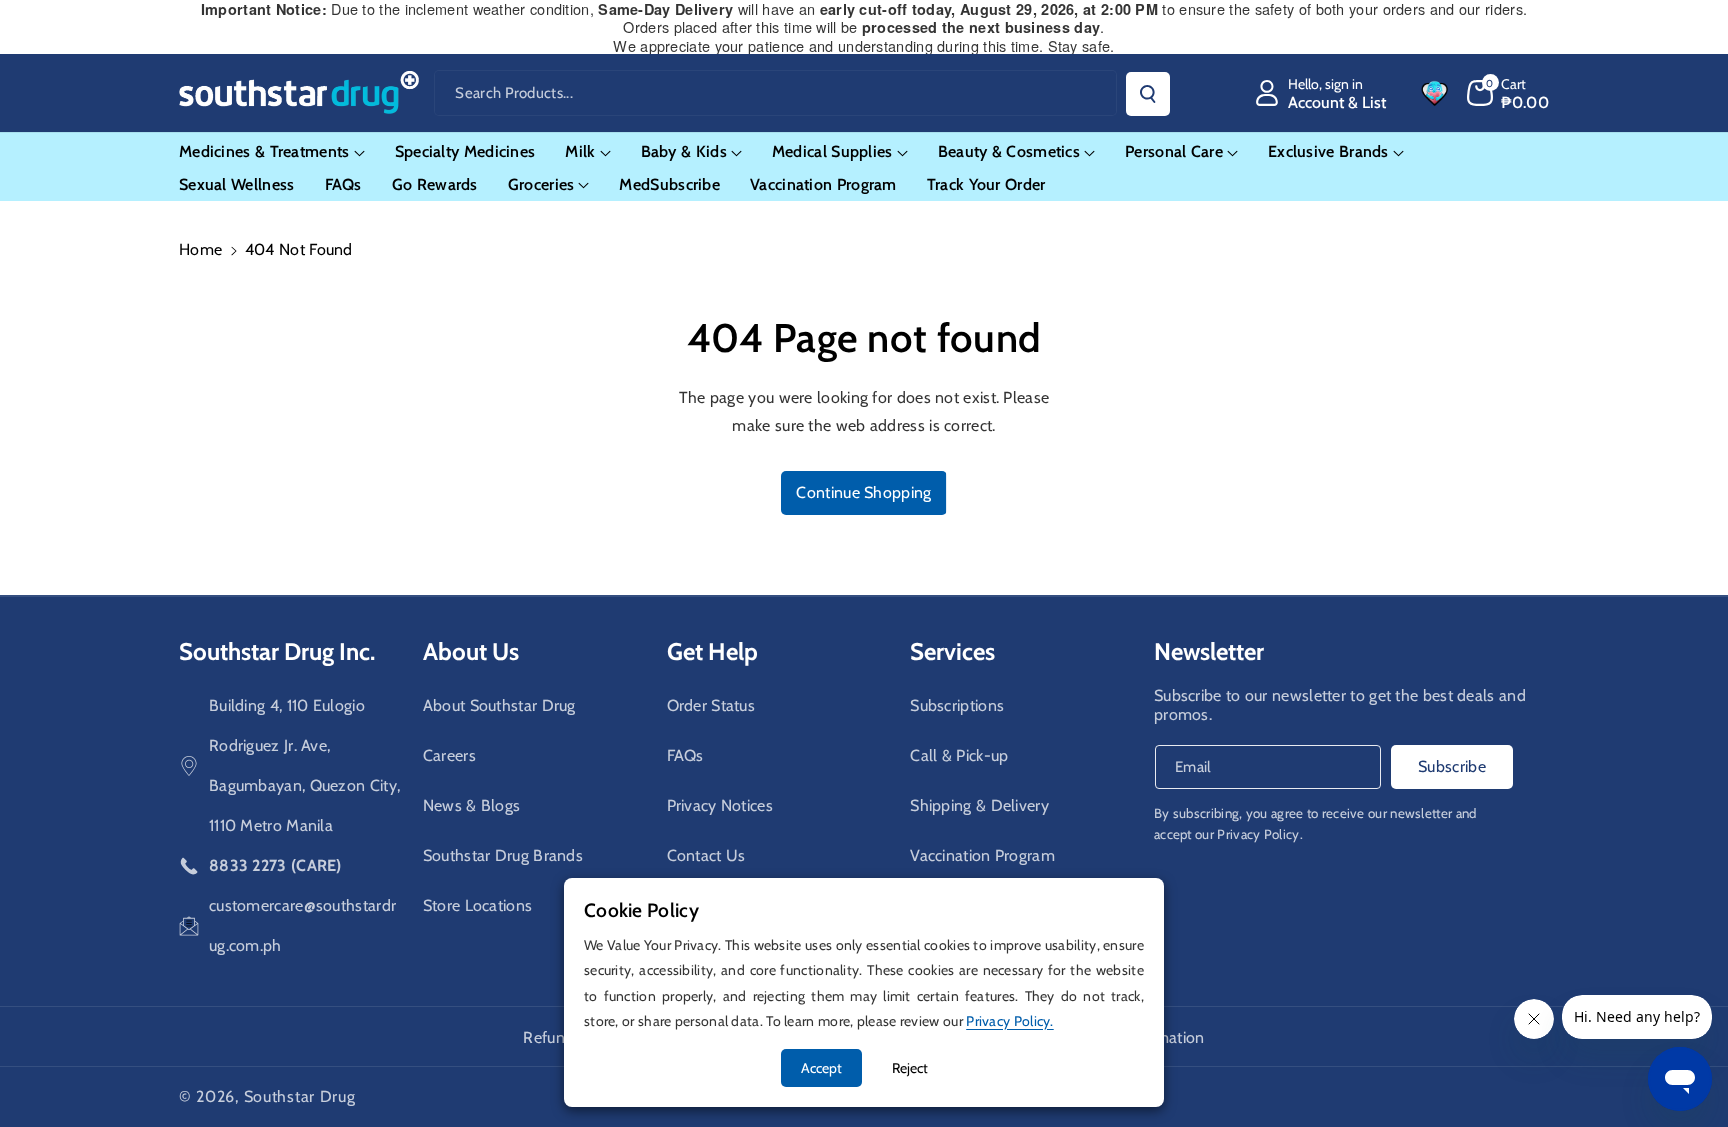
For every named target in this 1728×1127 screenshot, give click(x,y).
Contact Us (706, 855)
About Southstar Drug (499, 705)
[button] (1508, 93)
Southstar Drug (300, 1096)
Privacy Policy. (1260, 834)
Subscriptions (957, 705)
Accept (821, 1068)
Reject (910, 1068)
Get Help (712, 651)
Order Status (711, 705)
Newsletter (1209, 651)
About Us (471, 651)
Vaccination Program (982, 855)
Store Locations (478, 905)
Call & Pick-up (959, 755)
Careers (449, 755)
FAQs (685, 755)
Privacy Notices (720, 805)
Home (200, 249)
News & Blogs (472, 805)
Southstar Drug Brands (503, 855)
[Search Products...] (1148, 94)
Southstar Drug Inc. (277, 651)
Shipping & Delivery (979, 805)
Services (952, 651)
